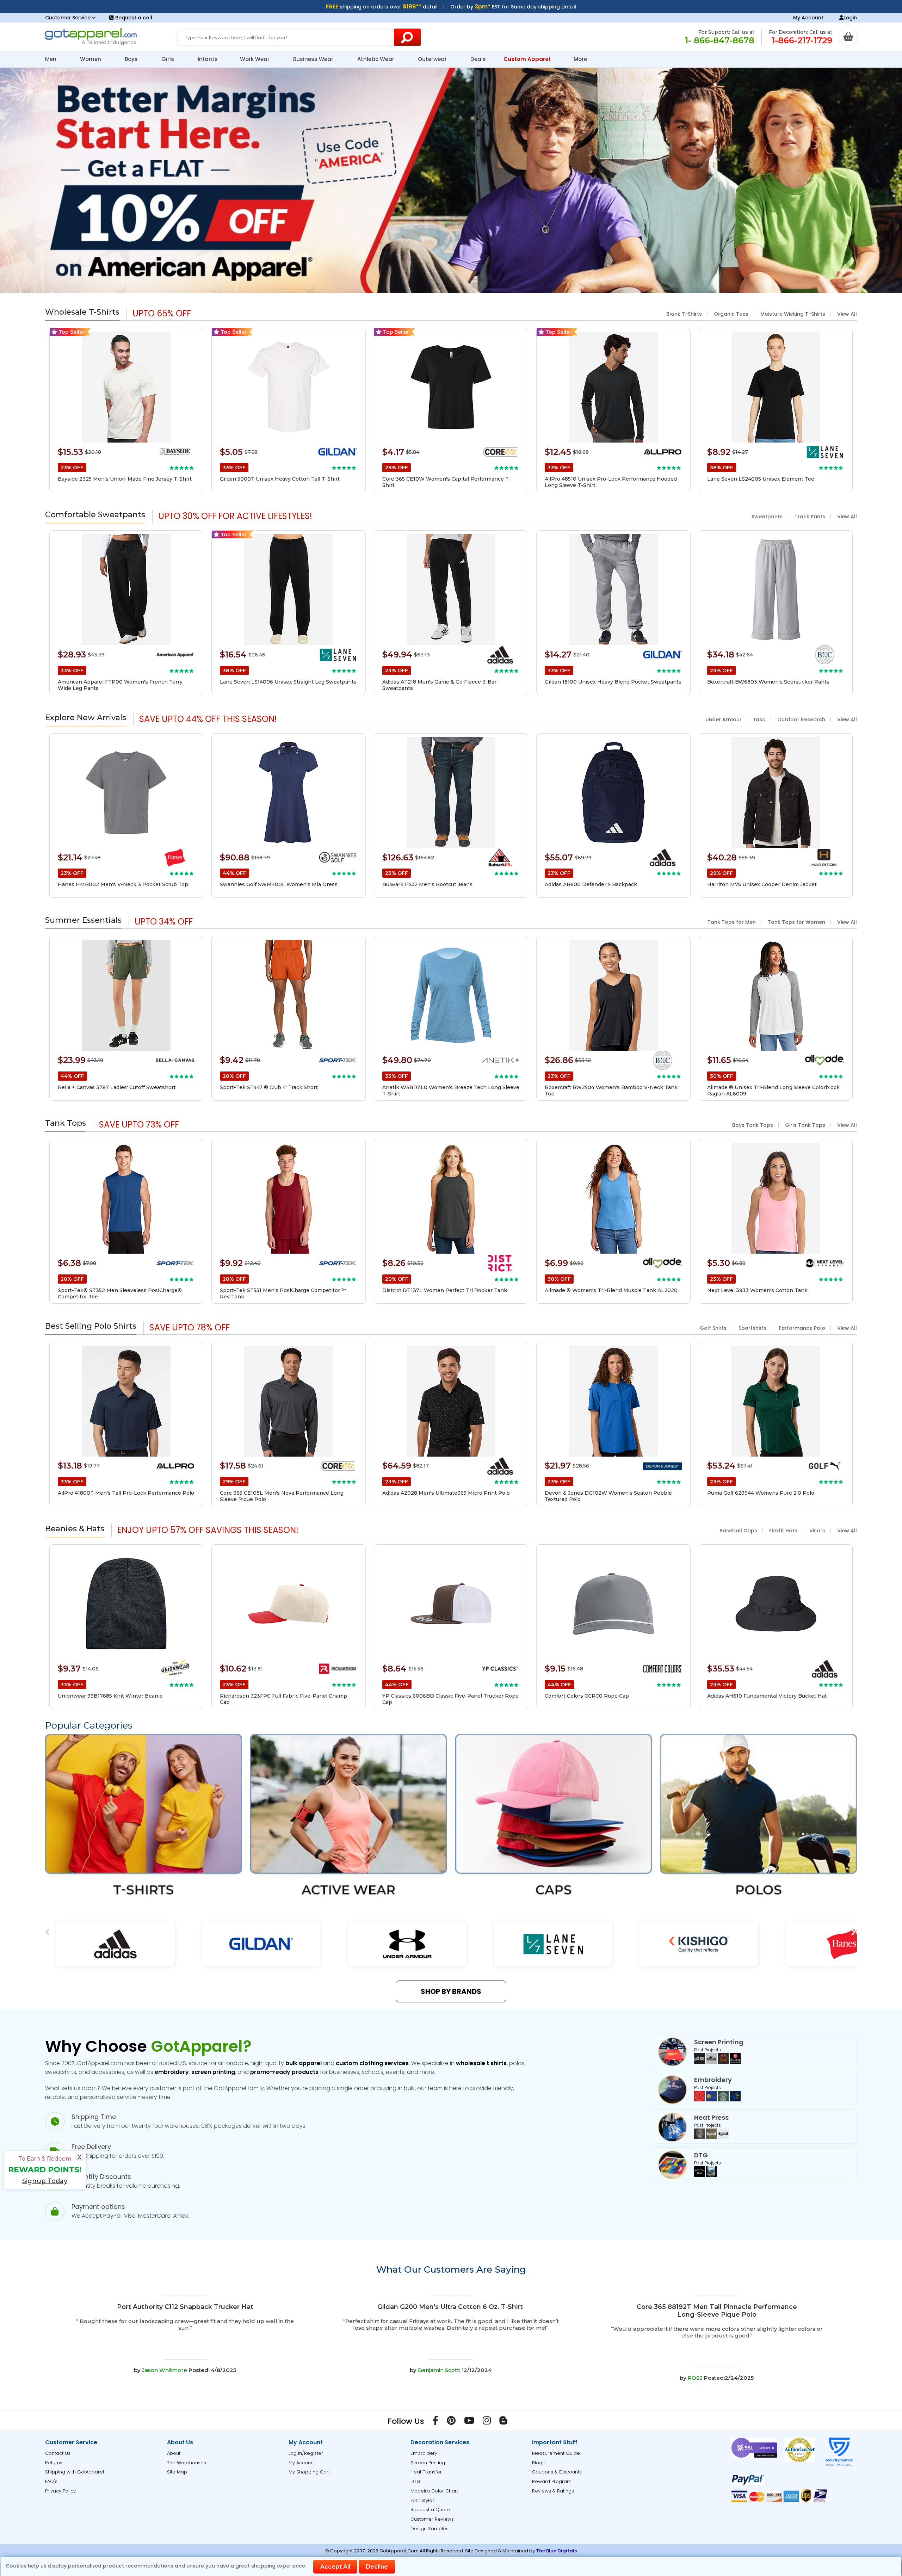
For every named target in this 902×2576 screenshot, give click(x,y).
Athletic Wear (376, 59)
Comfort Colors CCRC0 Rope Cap (587, 1696)
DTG (415, 2481)
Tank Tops (66, 1123)
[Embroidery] (717, 2100)
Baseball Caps (738, 1531)
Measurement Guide (556, 2453)
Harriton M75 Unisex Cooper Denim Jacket (762, 884)
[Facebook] (435, 2422)
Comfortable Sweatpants (95, 515)
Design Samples (430, 2529)
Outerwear (433, 59)
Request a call (134, 18)
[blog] (503, 2422)
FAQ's (51, 2481)
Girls (168, 59)
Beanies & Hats (75, 1529)
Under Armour (724, 719)
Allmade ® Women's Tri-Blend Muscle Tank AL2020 (611, 1290)
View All (847, 314)
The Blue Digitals (556, 2551)
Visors (817, 1531)
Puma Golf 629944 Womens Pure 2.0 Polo (761, 1493)
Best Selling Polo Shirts (91, 1326)
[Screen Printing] (717, 2062)
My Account (808, 18)
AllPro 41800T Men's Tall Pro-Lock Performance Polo (126, 1493)
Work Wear (255, 59)
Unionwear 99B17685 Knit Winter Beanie (110, 1696)
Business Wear (314, 59)
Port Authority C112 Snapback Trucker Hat (185, 2307)
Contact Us (58, 2453)
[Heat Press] (711, 2137)
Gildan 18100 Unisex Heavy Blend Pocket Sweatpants (613, 682)
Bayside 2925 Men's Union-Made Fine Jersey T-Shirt (125, 479)
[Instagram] (487, 2422)
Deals (478, 59)
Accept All (335, 2567)
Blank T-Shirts (684, 314)
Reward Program (552, 2481)
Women (91, 59)
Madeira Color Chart (434, 2491)
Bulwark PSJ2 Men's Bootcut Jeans (427, 884)
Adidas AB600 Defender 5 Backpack (591, 884)
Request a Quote (430, 2510)
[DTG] (705, 2175)
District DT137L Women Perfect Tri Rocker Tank (445, 1290)
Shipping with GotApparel (75, 2472)
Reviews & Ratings (553, 2491)
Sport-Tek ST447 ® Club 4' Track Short (269, 1087)
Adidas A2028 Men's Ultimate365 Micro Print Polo (446, 1493)
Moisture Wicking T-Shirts (793, 314)
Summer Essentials (83, 920)
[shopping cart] (848, 37)
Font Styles (423, 2500)
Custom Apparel (527, 59)
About (174, 2453)
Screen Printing (428, 2463)
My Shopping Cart (309, 2472)
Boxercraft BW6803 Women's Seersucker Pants (768, 682)
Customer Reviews (432, 2519)
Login (850, 18)
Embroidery (424, 2453)
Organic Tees (731, 314)
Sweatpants (767, 517)
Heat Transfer (426, 2472)
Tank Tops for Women (796, 922)
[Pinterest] (451, 2422)
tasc (759, 719)
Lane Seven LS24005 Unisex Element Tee (761, 479)
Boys (132, 59)
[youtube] (469, 2422)
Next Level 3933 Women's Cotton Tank (757, 1290)
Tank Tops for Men (732, 922)
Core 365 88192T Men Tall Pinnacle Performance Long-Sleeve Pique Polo (717, 2311)
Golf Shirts (713, 1328)
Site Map (177, 2472)
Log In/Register (306, 2453)
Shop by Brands (451, 1991)
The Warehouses (187, 2463)
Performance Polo (802, 1328)
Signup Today (45, 2181)
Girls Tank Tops (805, 1125)
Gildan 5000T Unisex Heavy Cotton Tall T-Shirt (280, 479)
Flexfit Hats (783, 1531)
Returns (54, 2463)
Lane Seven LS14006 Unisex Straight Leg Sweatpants (288, 682)
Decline (377, 2567)
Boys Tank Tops (753, 1125)
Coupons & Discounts (557, 2472)
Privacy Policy (60, 2491)
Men (51, 59)
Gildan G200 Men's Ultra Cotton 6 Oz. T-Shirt (450, 2307)
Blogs (538, 2463)
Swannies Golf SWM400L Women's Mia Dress (279, 884)
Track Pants (810, 517)
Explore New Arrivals (86, 718)
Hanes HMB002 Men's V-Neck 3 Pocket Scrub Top (123, 884)
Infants (208, 59)
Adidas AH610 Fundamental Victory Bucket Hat (767, 1696)
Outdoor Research (801, 719)
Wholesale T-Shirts (82, 312)
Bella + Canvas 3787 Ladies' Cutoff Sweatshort (117, 1087)
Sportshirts (753, 1328)
